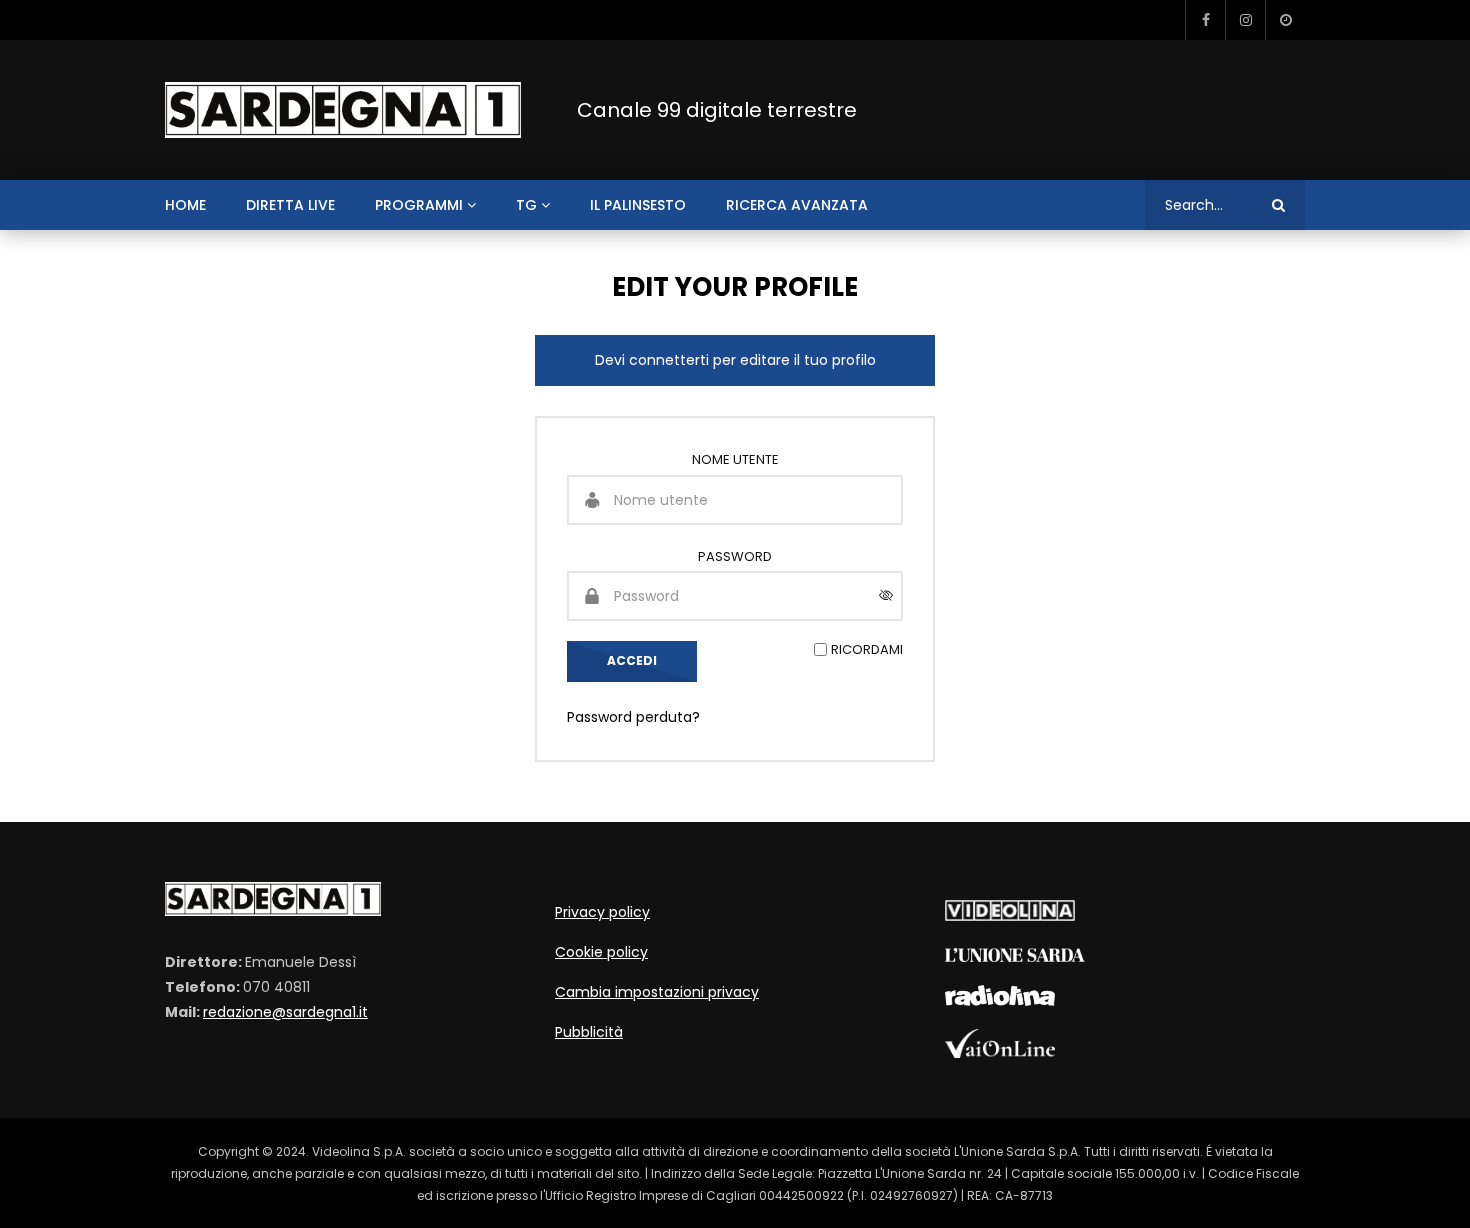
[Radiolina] (1000, 1001)
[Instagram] (1245, 20)
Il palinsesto (638, 205)
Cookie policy (601, 952)
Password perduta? (633, 717)
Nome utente (735, 459)
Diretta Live (290, 205)
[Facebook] (1205, 20)
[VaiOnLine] (1000, 1053)
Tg (526, 205)
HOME (185, 205)
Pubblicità (589, 1032)
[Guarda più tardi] (1285, 20)
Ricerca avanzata (797, 205)
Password (735, 556)
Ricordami (867, 649)
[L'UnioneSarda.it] (1015, 957)
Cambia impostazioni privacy (657, 992)
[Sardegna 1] (343, 110)
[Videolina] (1010, 916)
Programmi (419, 205)
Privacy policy (602, 912)
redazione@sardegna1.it (285, 1012)
